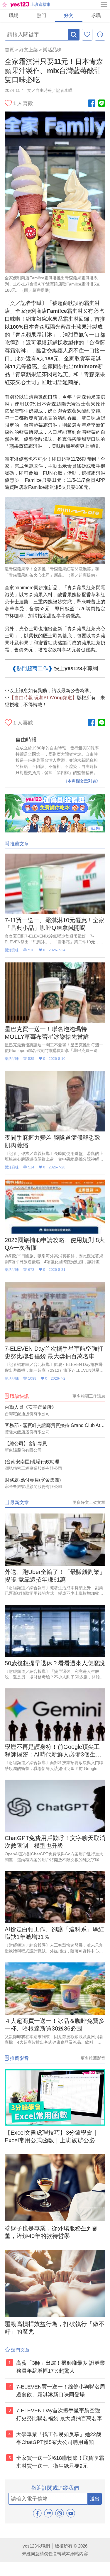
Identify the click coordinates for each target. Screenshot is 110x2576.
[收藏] (87, 35)
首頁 (9, 50)
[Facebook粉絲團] (92, 104)
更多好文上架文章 (89, 1502)
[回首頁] (15, 4)
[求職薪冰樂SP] (55, 831)
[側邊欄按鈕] (104, 4)
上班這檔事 (40, 4)
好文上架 (28, 50)
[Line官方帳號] (102, 104)
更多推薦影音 (93, 2058)
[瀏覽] (100, 35)
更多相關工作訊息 (89, 1396)
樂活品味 (52, 50)
